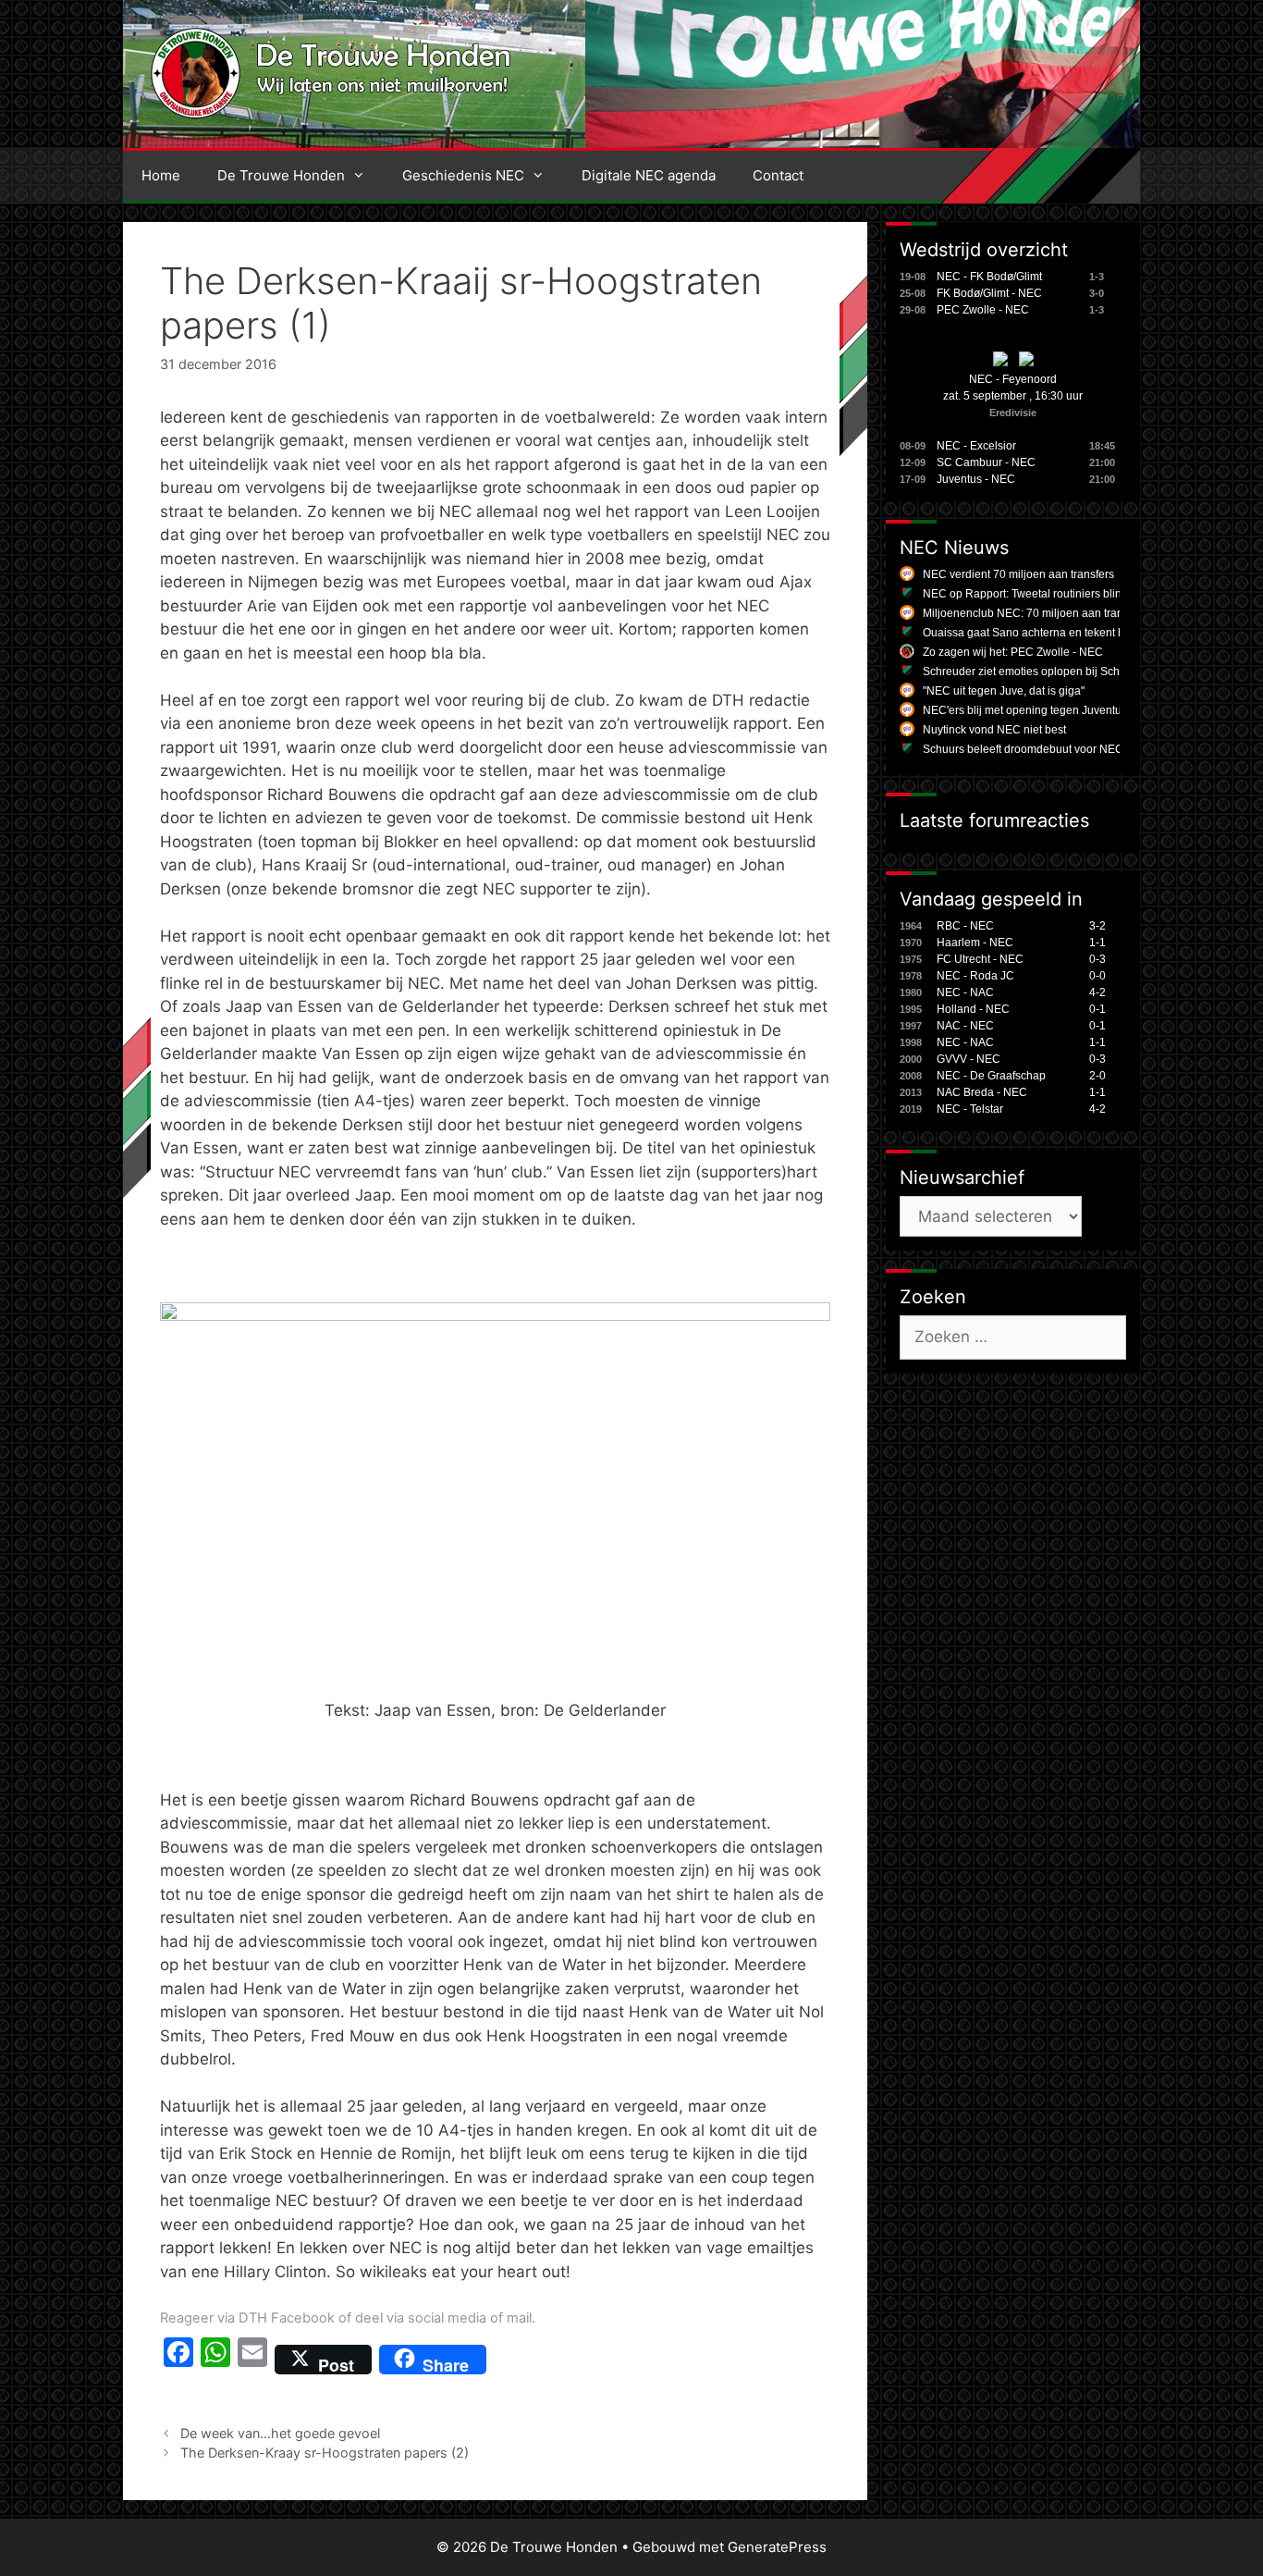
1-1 (1097, 943)
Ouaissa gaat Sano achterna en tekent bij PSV (1039, 633)
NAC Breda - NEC (982, 1092)
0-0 (1097, 976)
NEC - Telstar (970, 1109)
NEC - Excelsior (976, 446)
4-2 (1097, 992)
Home (161, 175)
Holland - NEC (973, 1009)
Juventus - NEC (976, 479)
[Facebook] (178, 2360)
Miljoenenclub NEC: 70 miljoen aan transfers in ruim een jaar (1076, 613)
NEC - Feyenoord (1013, 379)
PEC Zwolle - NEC (983, 310)
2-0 (1097, 1076)
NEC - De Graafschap (991, 1076)
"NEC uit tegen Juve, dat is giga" (1004, 691)
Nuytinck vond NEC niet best (994, 730)
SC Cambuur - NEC (986, 462)
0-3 (1097, 959)
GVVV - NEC (969, 1059)
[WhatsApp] (215, 2360)
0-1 (1097, 1009)
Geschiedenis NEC (463, 175)
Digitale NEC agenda (649, 175)
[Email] (252, 2360)
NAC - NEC (965, 1026)
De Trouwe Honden (281, 175)
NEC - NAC (965, 992)
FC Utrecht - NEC (980, 959)
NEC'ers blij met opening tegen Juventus (1025, 710)
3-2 (1097, 926)
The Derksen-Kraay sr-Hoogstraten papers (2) (325, 2453)
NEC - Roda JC (975, 976)
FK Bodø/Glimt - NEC (989, 293)
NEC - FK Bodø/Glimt (989, 277)
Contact (778, 175)
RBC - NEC (965, 926)
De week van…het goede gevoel (280, 2433)
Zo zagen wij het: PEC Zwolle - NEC (1013, 652)
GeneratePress (777, 2547)
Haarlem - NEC (975, 943)
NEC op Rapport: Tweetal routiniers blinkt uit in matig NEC (1068, 594)
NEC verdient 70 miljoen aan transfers (1018, 574)
